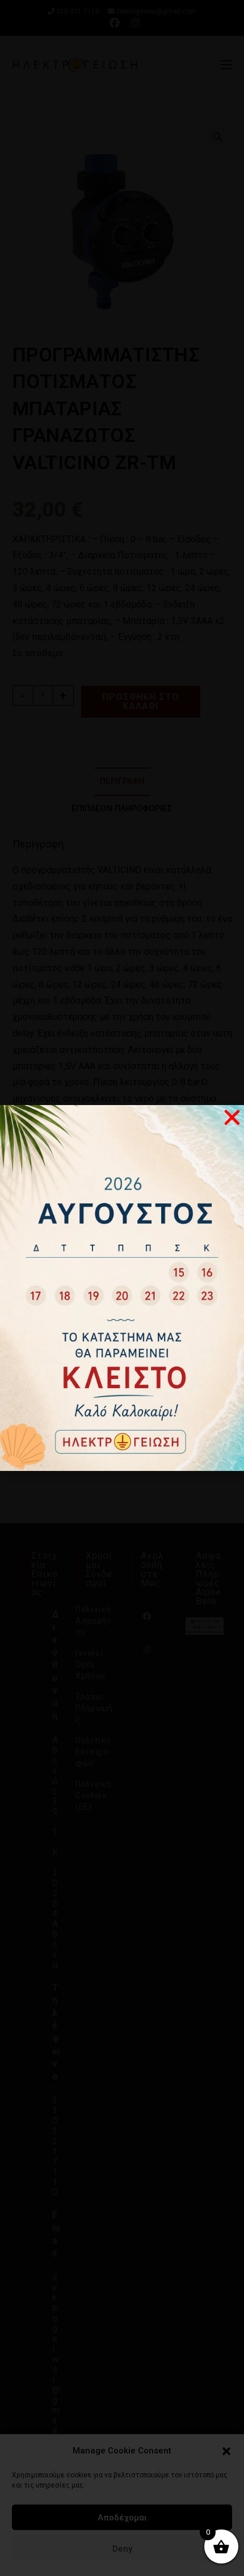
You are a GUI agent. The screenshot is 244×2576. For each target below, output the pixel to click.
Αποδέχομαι (122, 2518)
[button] (226, 2451)
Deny (122, 2549)
